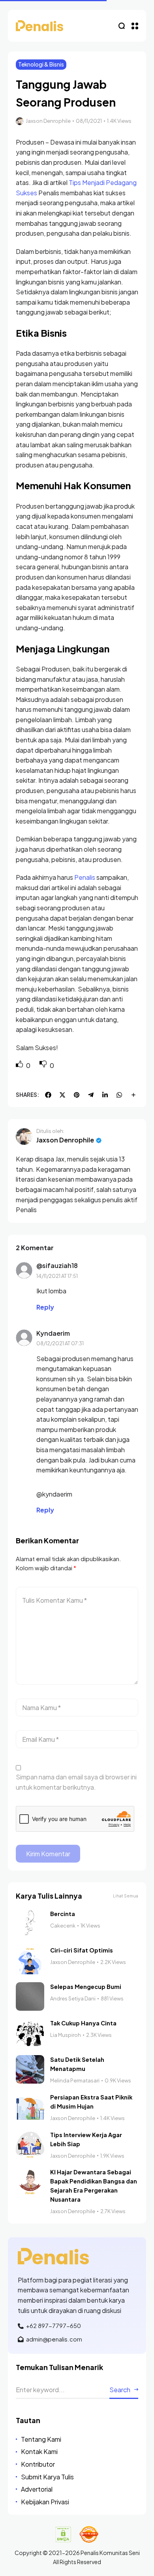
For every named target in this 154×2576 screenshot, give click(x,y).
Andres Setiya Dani (73, 1998)
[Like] (20, 1065)
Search (120, 2390)
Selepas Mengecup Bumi (86, 1987)
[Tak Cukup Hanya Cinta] (30, 2033)
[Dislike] (44, 1065)
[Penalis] (39, 26)
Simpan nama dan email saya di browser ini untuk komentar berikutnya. (76, 1782)
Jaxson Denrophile (48, 121)
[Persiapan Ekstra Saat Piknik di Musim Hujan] (30, 2107)
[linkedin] (105, 1095)
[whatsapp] (119, 1095)
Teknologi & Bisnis (41, 64)
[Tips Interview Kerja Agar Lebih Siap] (30, 2145)
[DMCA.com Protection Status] (63, 2534)
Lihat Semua (126, 1896)
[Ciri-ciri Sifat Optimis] (30, 1960)
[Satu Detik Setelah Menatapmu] (30, 2069)
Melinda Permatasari (75, 2080)
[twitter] (62, 1095)
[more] (133, 1095)
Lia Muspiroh (66, 2035)
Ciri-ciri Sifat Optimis (82, 1950)
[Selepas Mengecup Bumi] (30, 1996)
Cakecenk (63, 1926)
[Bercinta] (30, 1924)
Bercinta (63, 1914)
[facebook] (48, 1095)
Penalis (85, 877)
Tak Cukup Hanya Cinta (83, 2023)
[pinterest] (77, 1095)
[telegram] (91, 1095)
